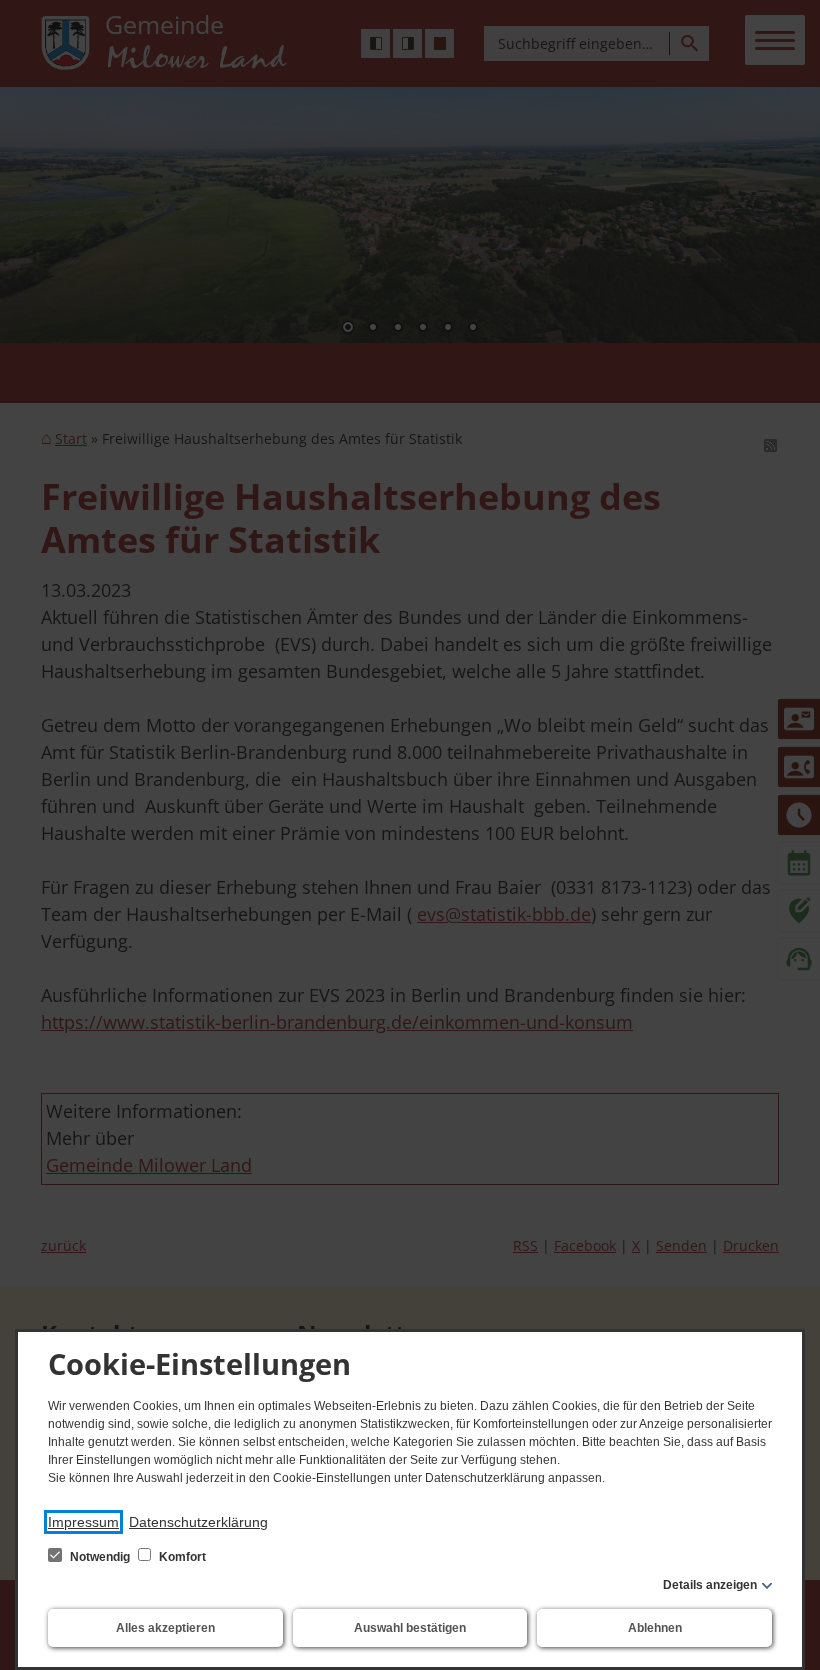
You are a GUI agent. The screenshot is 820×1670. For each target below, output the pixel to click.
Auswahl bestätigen (410, 1628)
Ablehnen (655, 1628)
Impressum (83, 1522)
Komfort (181, 1557)
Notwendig (100, 1557)
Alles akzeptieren (165, 1628)
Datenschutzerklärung (198, 1522)
